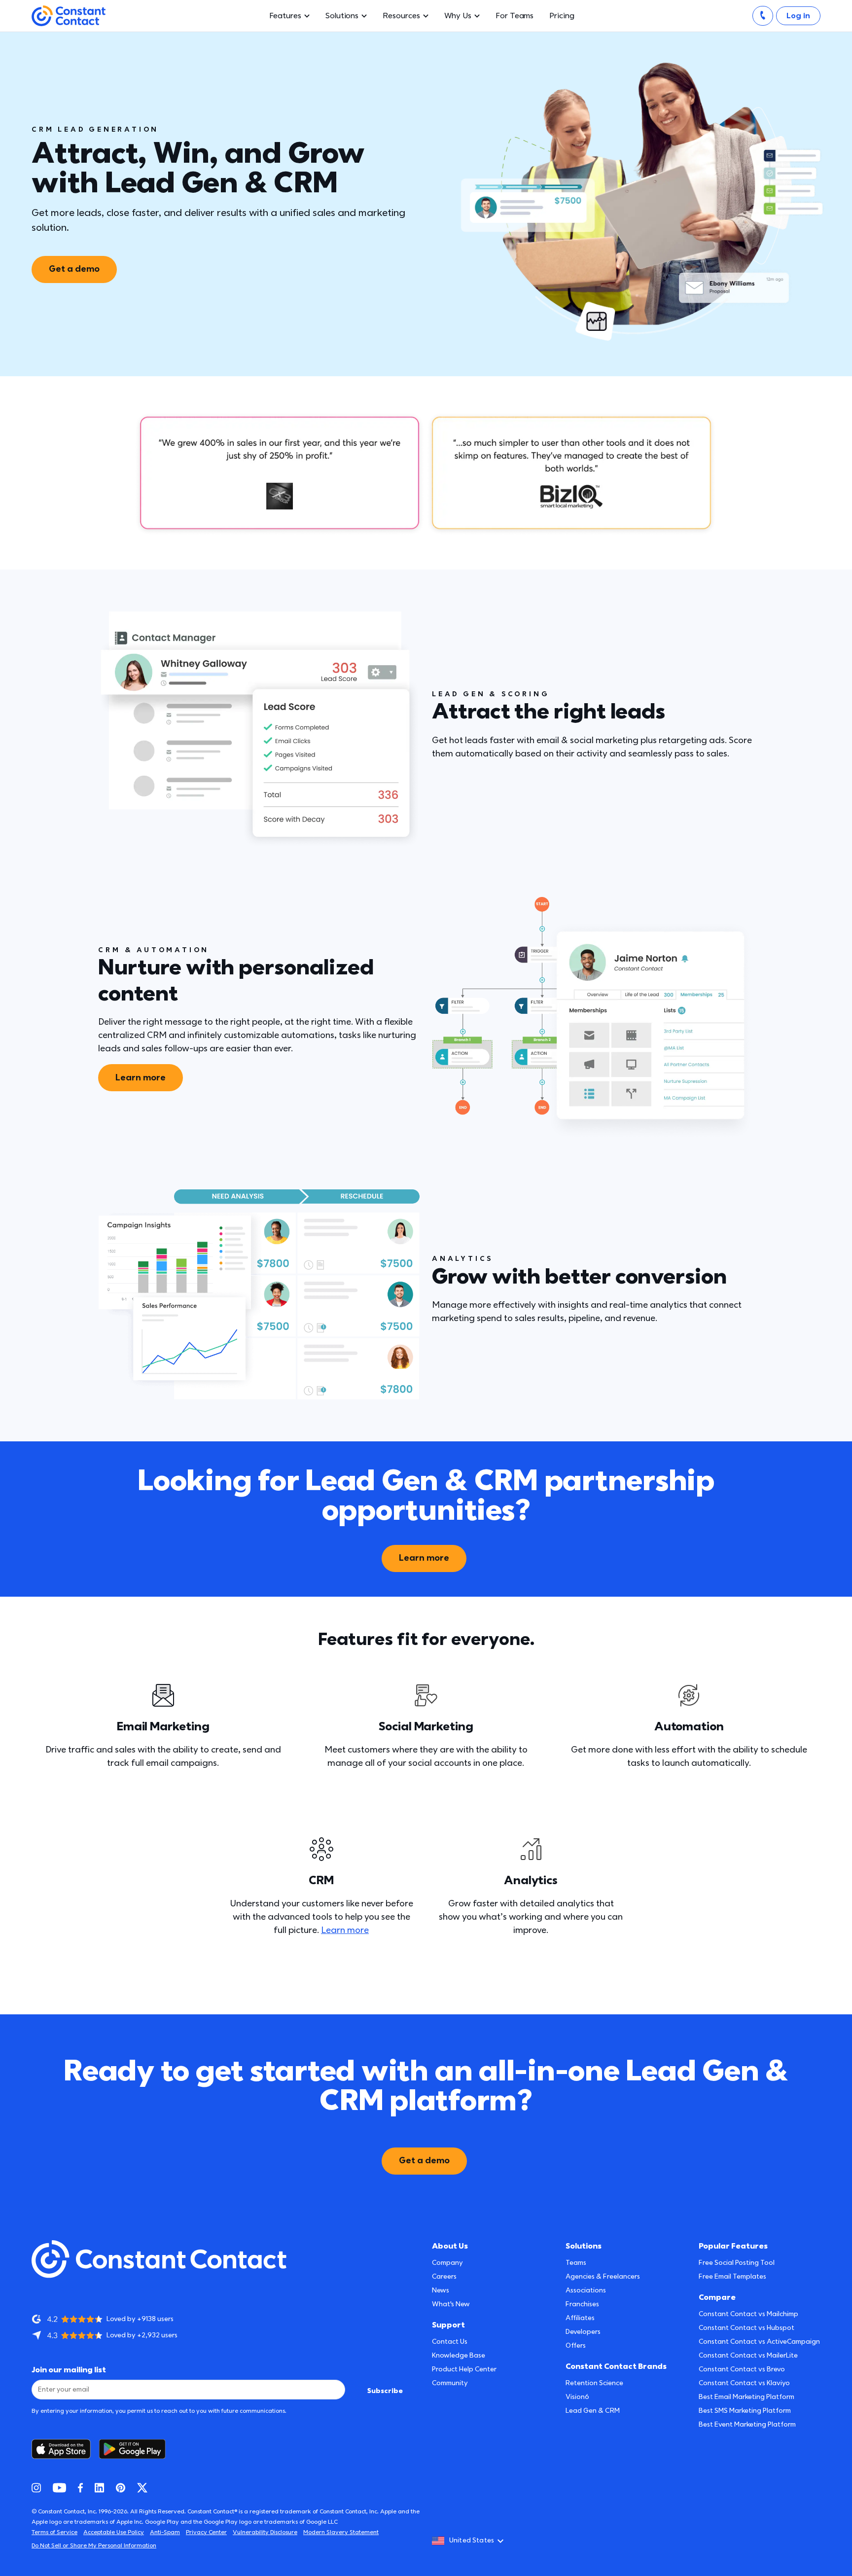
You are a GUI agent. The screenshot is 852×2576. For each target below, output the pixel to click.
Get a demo (74, 269)
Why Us (458, 16)
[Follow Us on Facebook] (80, 2488)
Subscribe (385, 2391)
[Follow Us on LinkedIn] (99, 2488)
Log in (798, 16)
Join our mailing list (69, 2370)
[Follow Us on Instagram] (36, 2488)
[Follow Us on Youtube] (59, 2488)
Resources (401, 16)
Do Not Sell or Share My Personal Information (94, 2546)
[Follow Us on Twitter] (142, 2488)
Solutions (342, 16)
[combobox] (471, 2541)
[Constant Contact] (69, 16)
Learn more (141, 1078)
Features (285, 16)
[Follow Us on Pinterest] (121, 2488)
